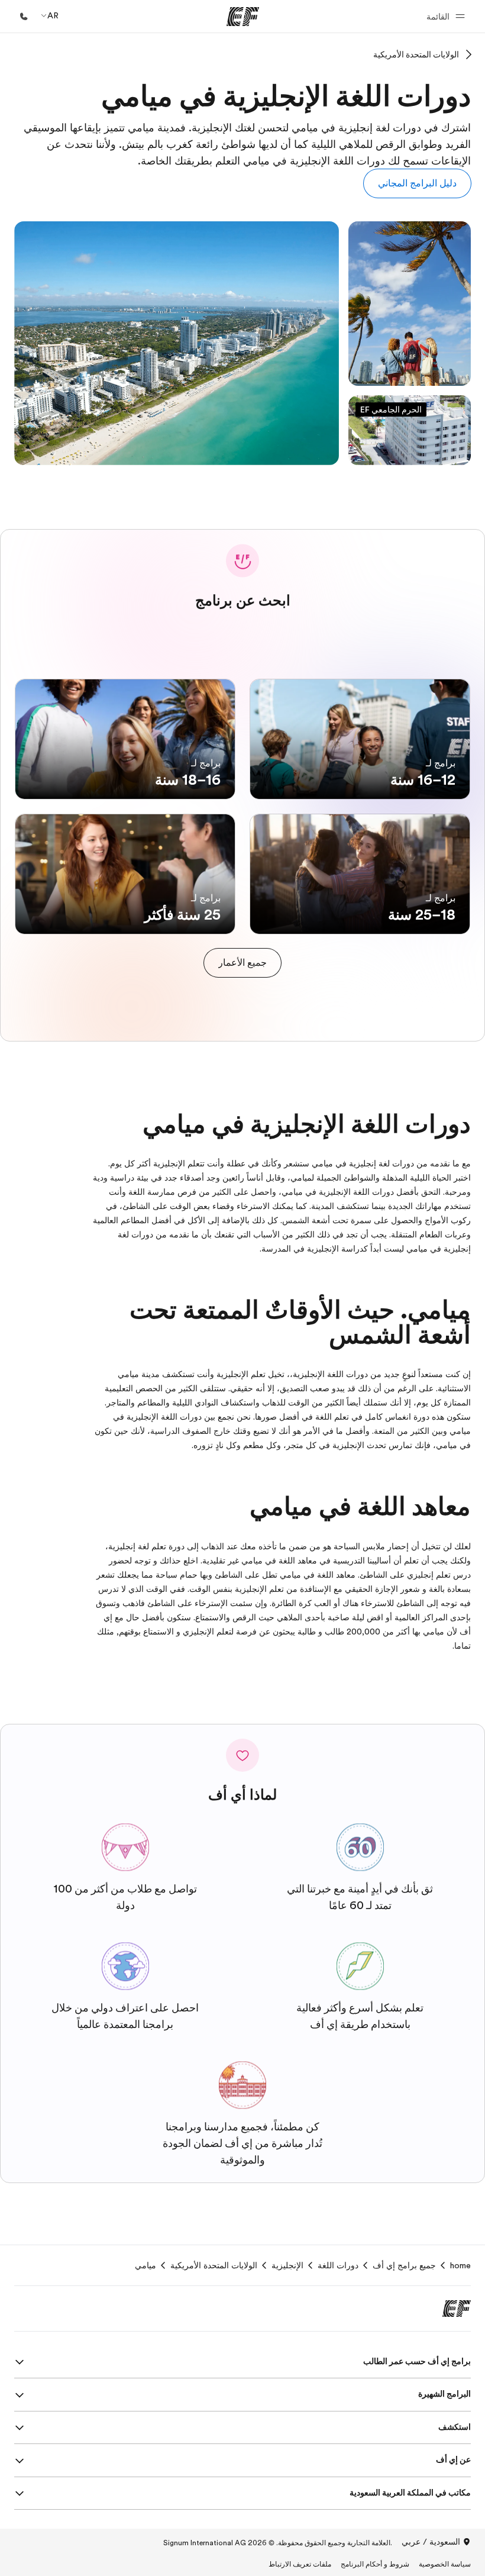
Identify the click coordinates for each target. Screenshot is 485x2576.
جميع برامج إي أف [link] (404, 2265)
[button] (444, 16)
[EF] (243, 17)
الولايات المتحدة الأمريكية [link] (214, 2265)
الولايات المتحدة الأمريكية (416, 54)
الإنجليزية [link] (287, 2265)
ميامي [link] (145, 2265)
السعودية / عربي (431, 2542)
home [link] (460, 2265)
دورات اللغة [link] (338, 2265)
